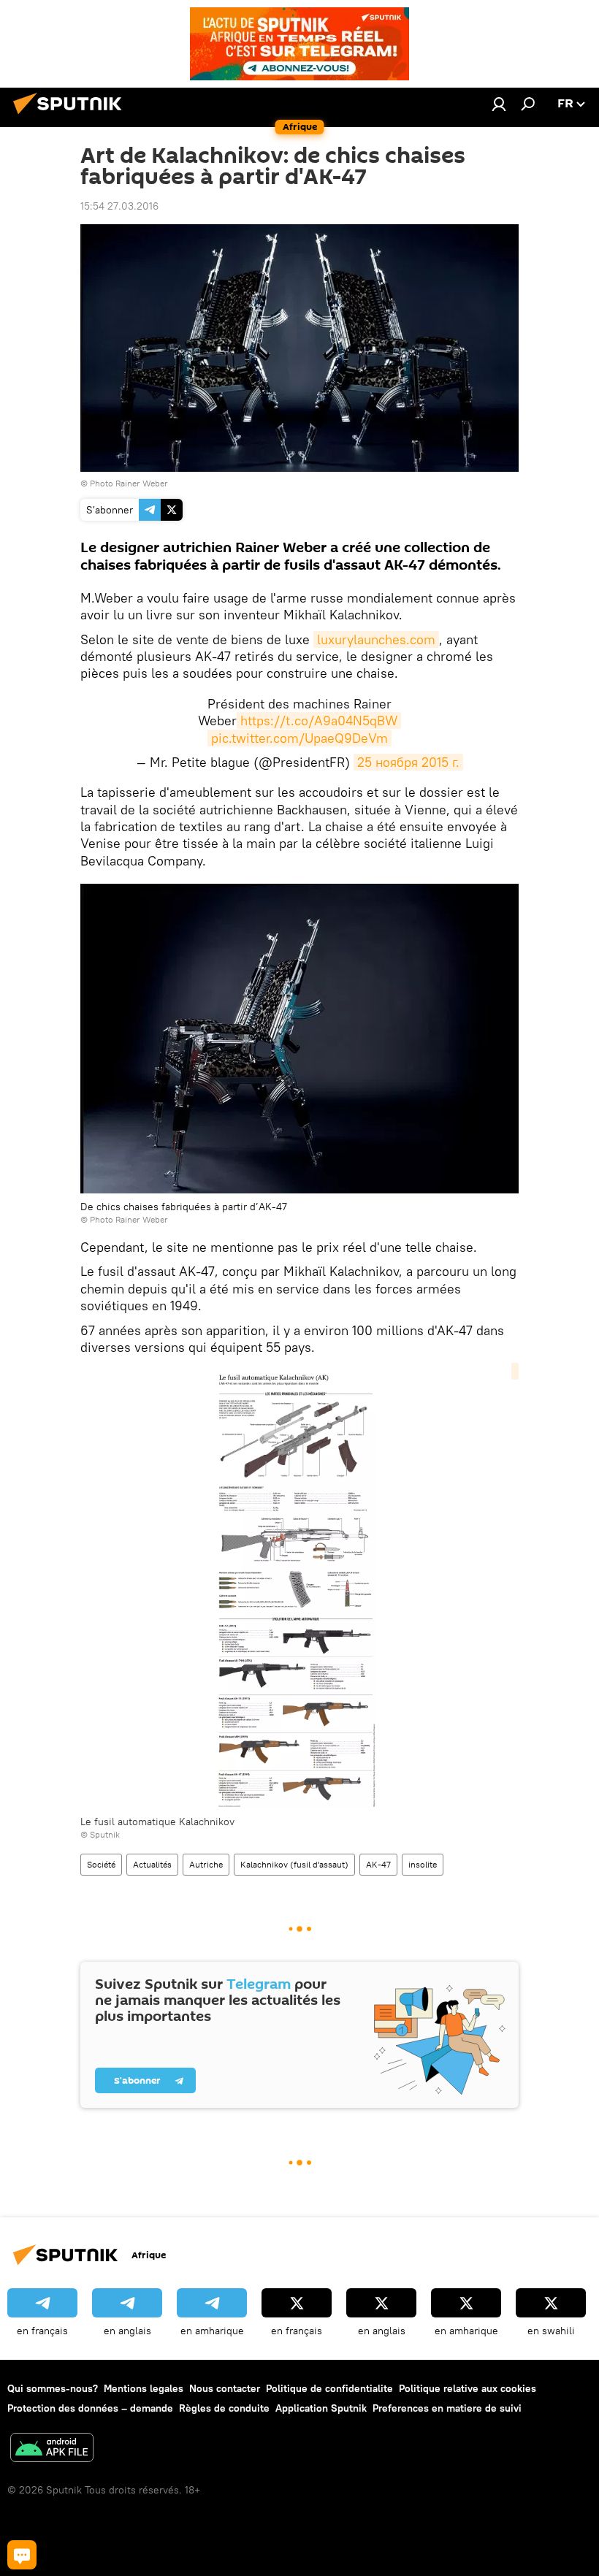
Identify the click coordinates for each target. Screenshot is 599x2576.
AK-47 (378, 1864)
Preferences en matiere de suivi (447, 2408)
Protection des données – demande (90, 2408)
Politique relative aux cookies (468, 2388)
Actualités (152, 1864)
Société (101, 1864)
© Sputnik (100, 1834)
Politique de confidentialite (329, 2388)
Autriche (206, 1864)
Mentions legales (144, 2388)
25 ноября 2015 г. (408, 762)
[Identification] (499, 104)
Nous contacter (225, 2388)
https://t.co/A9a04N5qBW (319, 721)
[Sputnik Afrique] (72, 116)
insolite (423, 1864)
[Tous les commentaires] (22, 2555)
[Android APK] (52, 2449)
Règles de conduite (224, 2408)
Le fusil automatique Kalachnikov (157, 1822)
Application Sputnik (321, 2408)
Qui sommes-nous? (53, 2388)
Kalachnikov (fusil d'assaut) (294, 1864)
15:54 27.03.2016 (119, 206)
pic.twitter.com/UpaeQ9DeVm (299, 738)
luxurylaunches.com (376, 639)
